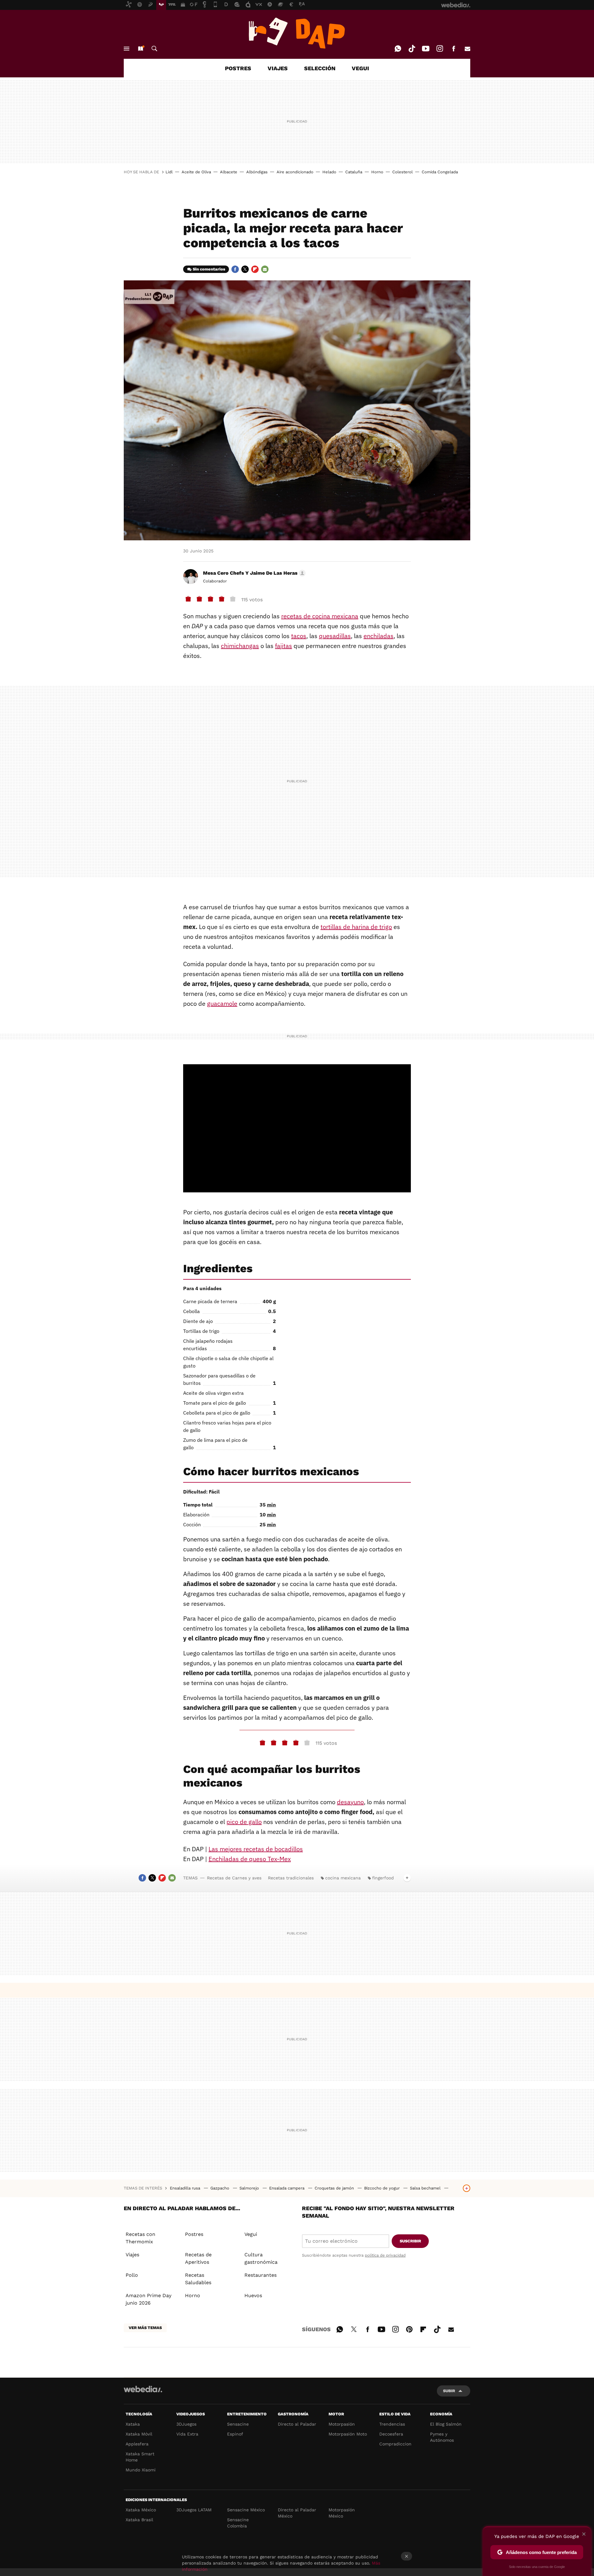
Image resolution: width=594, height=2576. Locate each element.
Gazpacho (220, 2188)
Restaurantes (260, 2275)
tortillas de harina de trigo (356, 927)
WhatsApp (398, 49)
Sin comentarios (209, 269)
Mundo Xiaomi (141, 2470)
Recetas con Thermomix (140, 2238)
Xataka (133, 2424)
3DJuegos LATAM (194, 2510)
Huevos (253, 2295)
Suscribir (410, 2241)
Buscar (154, 49)
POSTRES (238, 68)
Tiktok (412, 49)
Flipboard (255, 269)
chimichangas (240, 646)
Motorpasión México (342, 2513)
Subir (449, 2391)
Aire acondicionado (295, 172)
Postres (194, 2234)
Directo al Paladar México (297, 2513)
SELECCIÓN (320, 68)
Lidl (169, 172)
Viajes (132, 2255)
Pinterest (409, 2328)
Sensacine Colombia (238, 2523)
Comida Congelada (440, 172)
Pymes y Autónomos (442, 2437)
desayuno (350, 1802)
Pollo (132, 2275)
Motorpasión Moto (348, 2434)
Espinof (235, 2434)
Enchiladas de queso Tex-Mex (250, 1859)
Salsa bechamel (426, 2188)
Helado (329, 172)
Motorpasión (342, 2424)
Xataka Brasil (139, 2520)
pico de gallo (244, 1822)
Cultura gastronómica (261, 2258)
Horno (377, 172)
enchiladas (379, 636)
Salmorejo (250, 2188)
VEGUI (360, 68)
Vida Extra (187, 2434)
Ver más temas (145, 2328)
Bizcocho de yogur (383, 2188)
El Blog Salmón (446, 2424)
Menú (127, 49)
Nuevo (140, 49)
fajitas (284, 646)
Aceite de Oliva (196, 172)
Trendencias (392, 2424)
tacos (299, 636)
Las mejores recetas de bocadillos (256, 1849)
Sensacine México (246, 2510)
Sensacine (238, 2424)
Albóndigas (257, 172)
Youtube (426, 49)
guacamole (222, 1003)
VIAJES (278, 68)
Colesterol (402, 172)
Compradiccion (395, 2444)
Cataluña (354, 172)
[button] (253, 573)
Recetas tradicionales (291, 1878)
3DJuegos (186, 2424)
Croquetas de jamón (335, 2188)
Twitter (245, 269)
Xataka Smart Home (140, 2457)
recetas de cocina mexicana (320, 616)
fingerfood (383, 1878)
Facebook (454, 49)
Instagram (440, 49)
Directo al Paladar (297, 2424)
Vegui (251, 2234)
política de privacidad (385, 2255)
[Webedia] (143, 2389)
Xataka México (141, 2510)
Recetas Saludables (198, 2279)
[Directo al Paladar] (297, 33)
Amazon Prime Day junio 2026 (148, 2299)
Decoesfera (391, 2434)
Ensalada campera (287, 2188)
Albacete (229, 172)
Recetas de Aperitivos (198, 2258)
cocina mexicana (343, 1878)
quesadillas (335, 636)
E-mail (467, 49)
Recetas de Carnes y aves (234, 1878)
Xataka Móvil (139, 2434)
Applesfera (137, 2444)
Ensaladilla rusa (186, 2188)
